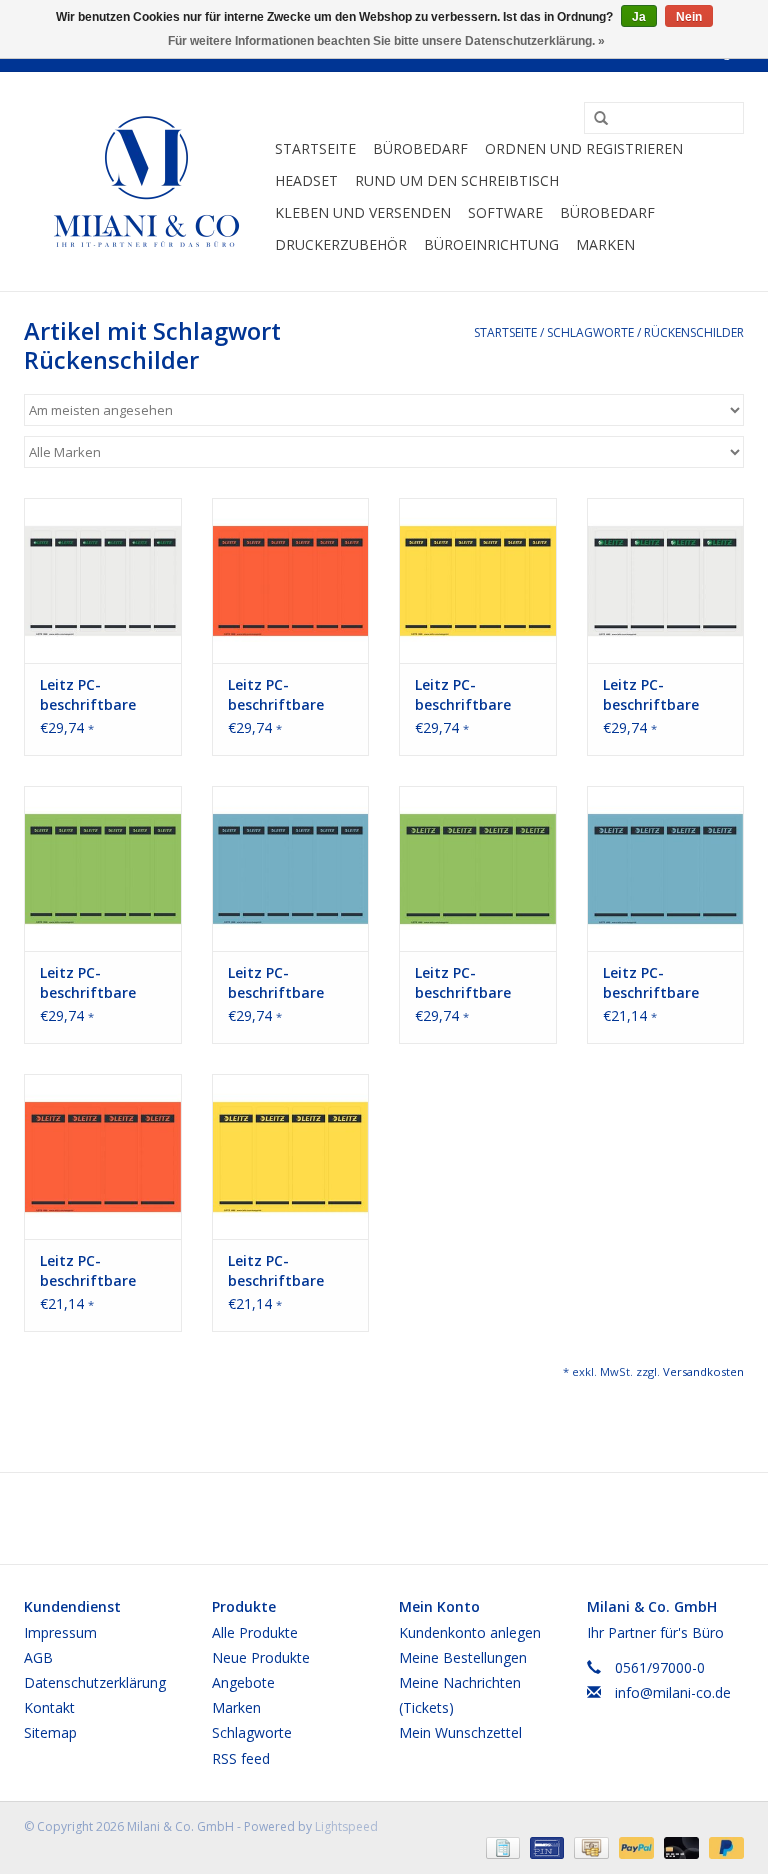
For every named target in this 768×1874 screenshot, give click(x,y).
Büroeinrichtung (491, 244)
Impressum (60, 1632)
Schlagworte (590, 332)
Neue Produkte (261, 1657)
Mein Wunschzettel (460, 1732)
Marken (605, 244)
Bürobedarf (607, 212)
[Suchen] (594, 119)
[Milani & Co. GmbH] (146, 181)
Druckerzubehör (341, 244)
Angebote (243, 1682)
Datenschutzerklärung (95, 1682)
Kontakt (49, 1707)
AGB (38, 1657)
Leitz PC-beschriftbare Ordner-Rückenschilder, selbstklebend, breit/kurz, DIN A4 (665, 695)
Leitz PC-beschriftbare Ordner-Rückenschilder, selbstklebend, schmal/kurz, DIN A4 (99, 695)
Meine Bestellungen (463, 1657)
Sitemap (50, 1732)
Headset (306, 180)
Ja (639, 17)
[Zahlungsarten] (501, 1847)
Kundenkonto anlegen (470, 1632)
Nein (689, 17)
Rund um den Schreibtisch (457, 180)
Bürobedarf (420, 148)
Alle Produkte (255, 1632)
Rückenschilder (694, 332)
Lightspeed (346, 1826)
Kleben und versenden (363, 212)
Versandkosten (703, 1371)
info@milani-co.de (673, 1692)
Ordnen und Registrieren (584, 148)
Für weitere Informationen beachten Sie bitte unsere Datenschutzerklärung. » (386, 41)
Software (505, 212)
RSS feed (241, 1758)
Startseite (315, 148)
